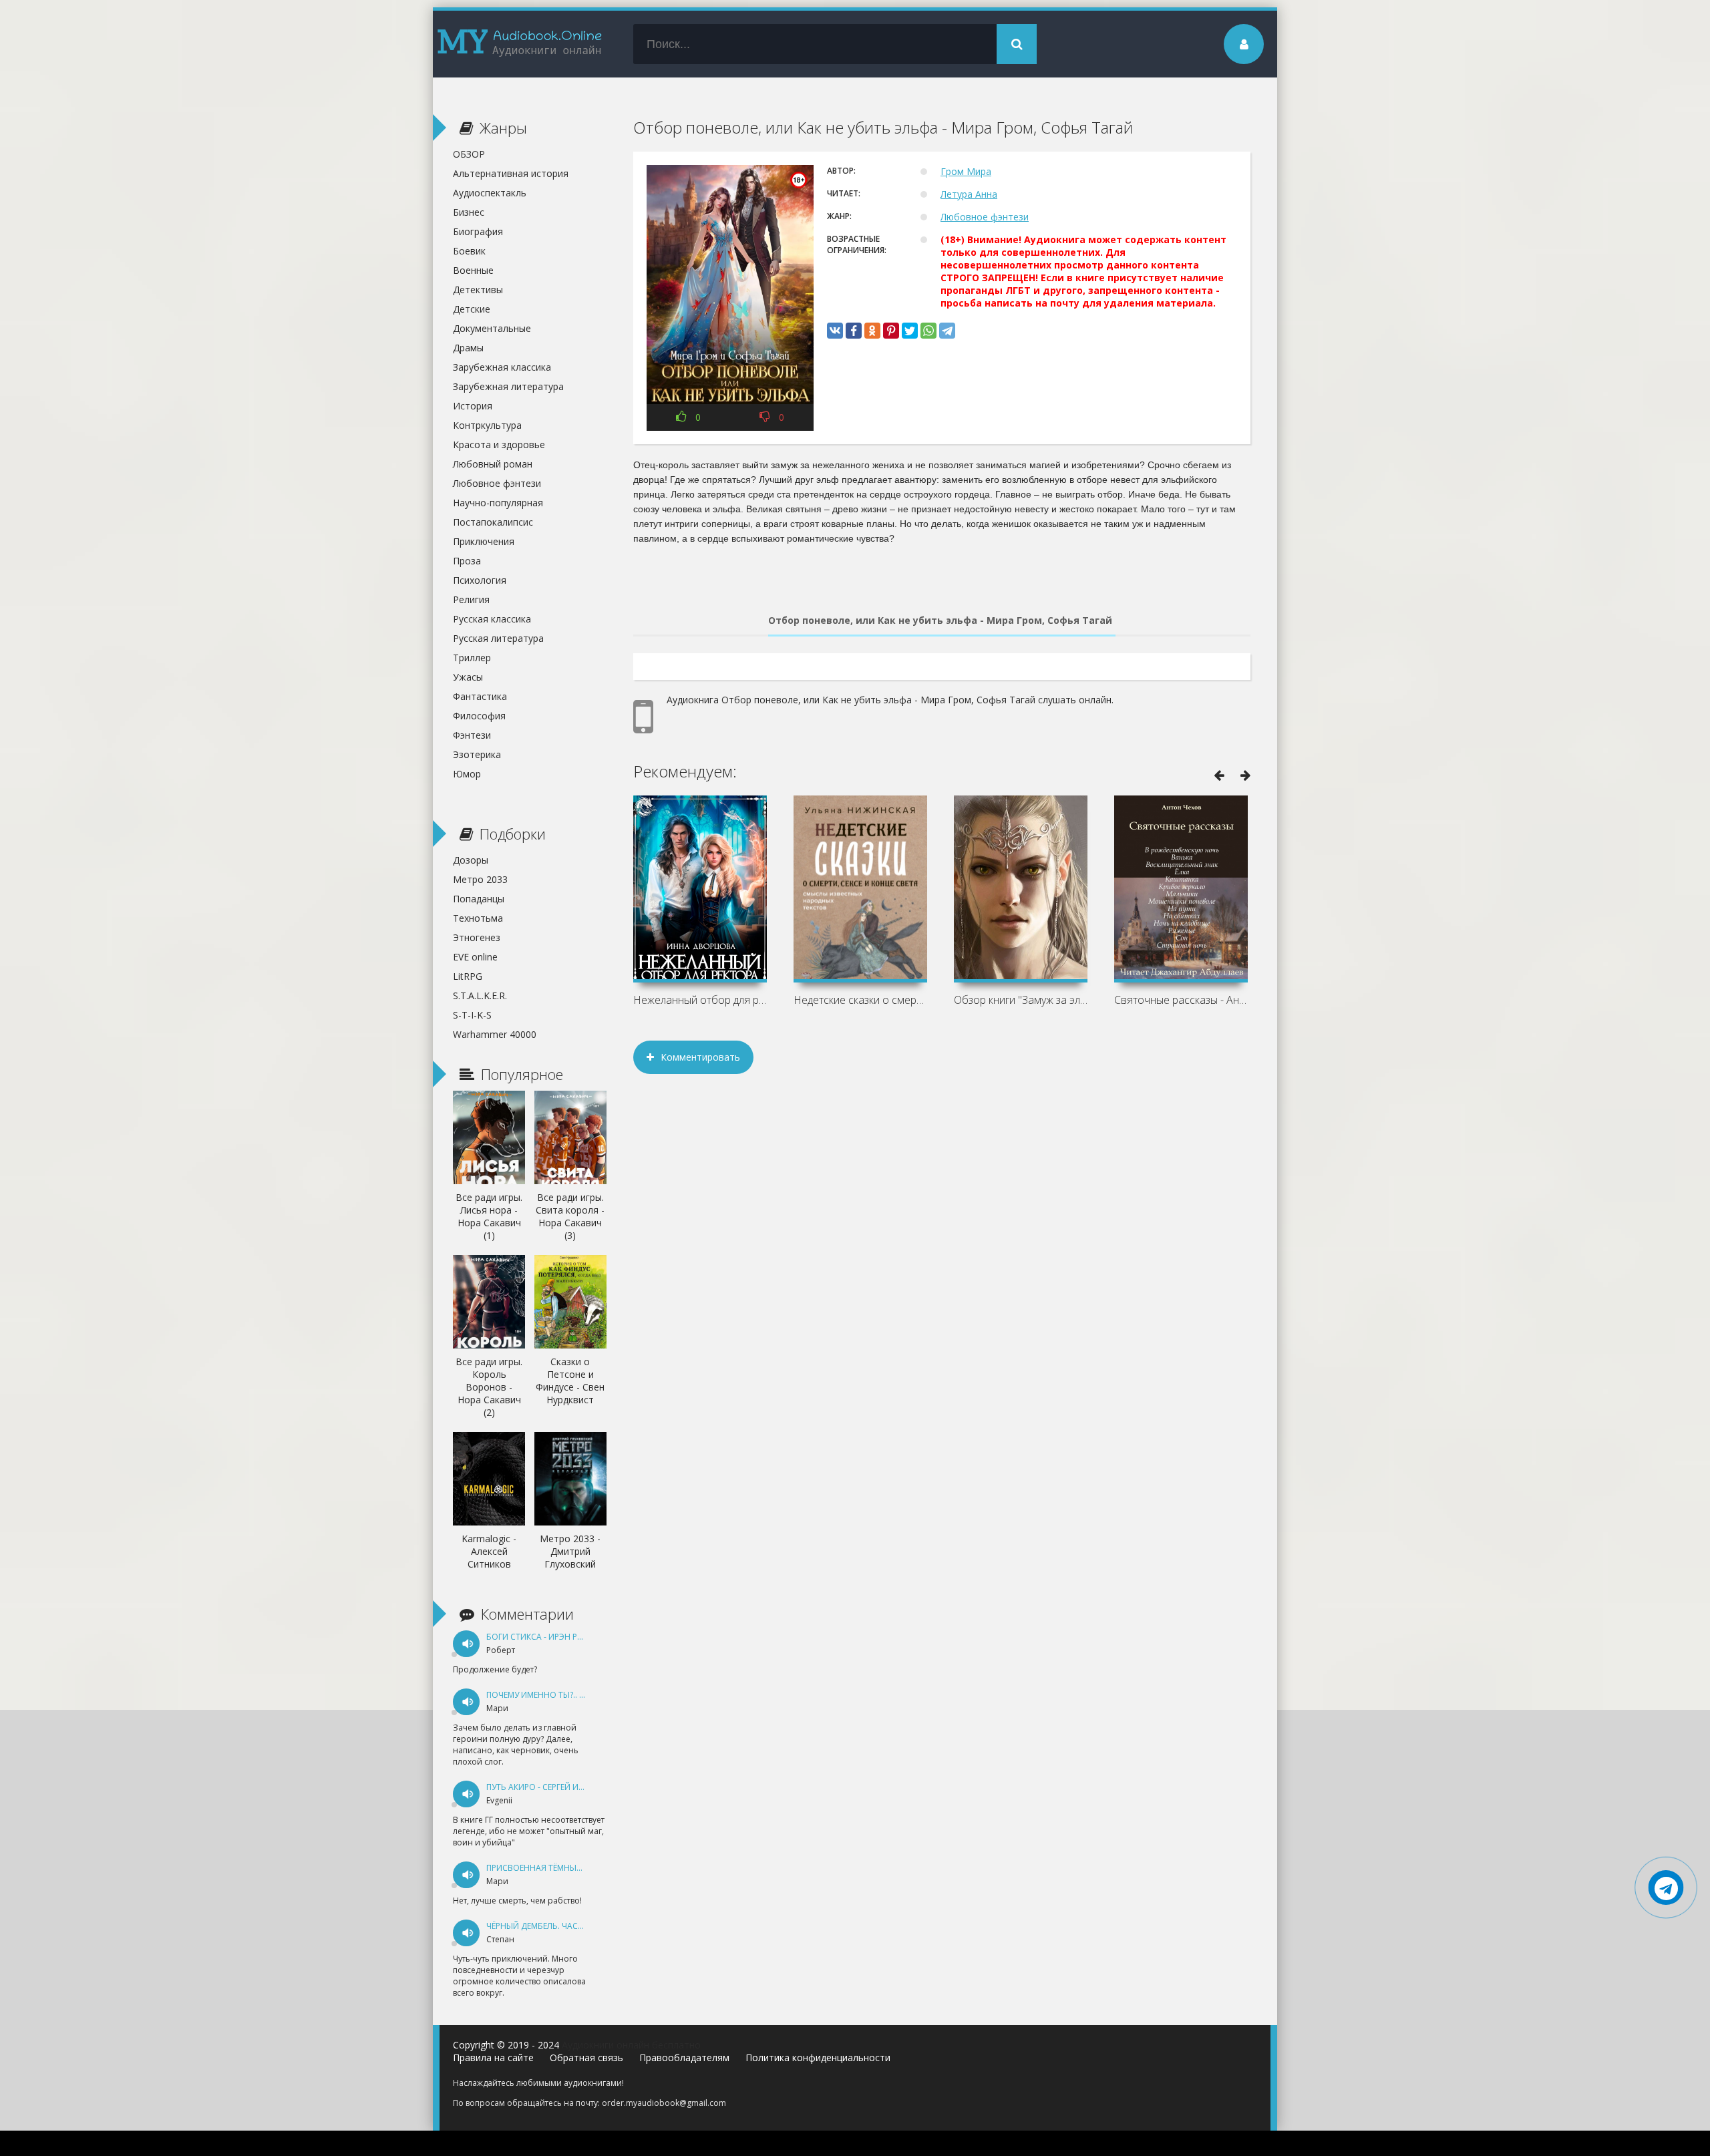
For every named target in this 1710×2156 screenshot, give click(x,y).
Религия (471, 599)
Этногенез (477, 937)
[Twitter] (910, 331)
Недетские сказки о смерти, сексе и (860, 1000)
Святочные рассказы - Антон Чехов (1181, 1000)
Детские (472, 309)
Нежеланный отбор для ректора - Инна (700, 1000)
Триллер (472, 658)
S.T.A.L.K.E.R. (480, 996)
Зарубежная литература (508, 386)
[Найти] (1017, 44)
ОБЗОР (469, 154)
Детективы (478, 290)
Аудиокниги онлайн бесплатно (631, 2045)
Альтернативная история (511, 173)
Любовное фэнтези (985, 217)
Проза (467, 561)
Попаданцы (479, 899)
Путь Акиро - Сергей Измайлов (553, 1787)
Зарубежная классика (502, 367)
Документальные (492, 328)
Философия (479, 716)
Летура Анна (969, 194)
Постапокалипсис (493, 522)
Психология (480, 580)
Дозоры (471, 860)
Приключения (484, 541)
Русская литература (498, 638)
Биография (478, 231)
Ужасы (468, 677)
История (473, 406)
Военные (473, 270)
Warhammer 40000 (495, 1034)
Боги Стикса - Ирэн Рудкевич (550, 1637)
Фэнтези (472, 735)
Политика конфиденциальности (818, 2057)
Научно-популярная (498, 503)
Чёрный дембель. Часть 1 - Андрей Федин (575, 1926)
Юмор (467, 774)
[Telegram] (947, 331)
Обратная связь (586, 2057)
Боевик (469, 251)
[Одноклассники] (872, 331)
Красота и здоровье (499, 444)
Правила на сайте (493, 2057)
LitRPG (468, 976)
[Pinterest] (891, 331)
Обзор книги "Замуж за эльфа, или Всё (1021, 1000)
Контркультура (487, 425)
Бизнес (469, 212)
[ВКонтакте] (835, 331)
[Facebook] (854, 331)
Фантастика (480, 696)
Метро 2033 (480, 879)
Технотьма (478, 918)
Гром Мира (966, 171)
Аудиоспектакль (490, 193)
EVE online (475, 957)
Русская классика (492, 619)
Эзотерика (477, 754)
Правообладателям (684, 2057)
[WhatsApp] (928, 331)
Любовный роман (493, 464)
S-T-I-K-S (472, 1015)
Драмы (468, 348)
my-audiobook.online (520, 44)
